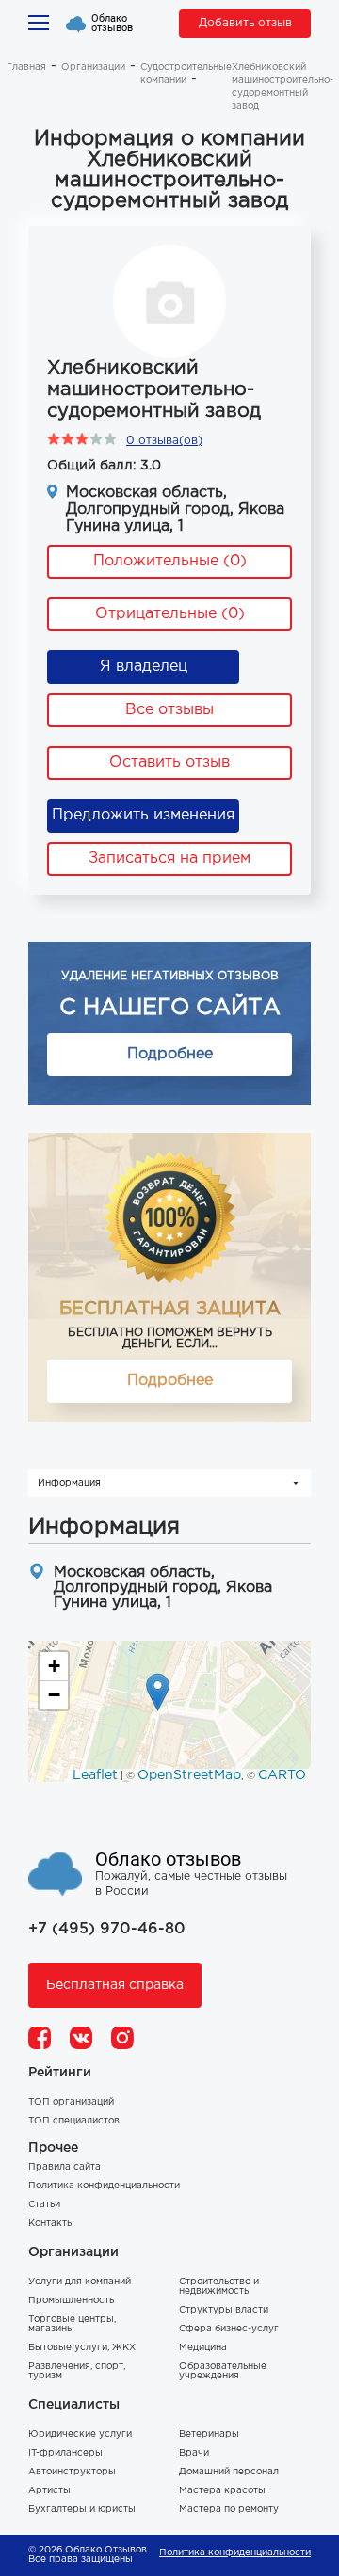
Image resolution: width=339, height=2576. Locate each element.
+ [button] (54, 1666)
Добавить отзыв (245, 23)
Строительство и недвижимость (219, 2287)
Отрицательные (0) (170, 614)
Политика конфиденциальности (104, 2186)
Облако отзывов (112, 24)
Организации (93, 67)
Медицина (203, 2348)
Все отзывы (169, 710)
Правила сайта (65, 2167)
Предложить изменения (143, 815)
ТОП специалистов (74, 2121)
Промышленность (71, 2301)
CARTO (282, 1775)
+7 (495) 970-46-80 (107, 1929)
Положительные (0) (170, 561)
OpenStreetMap (189, 1775)
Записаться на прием (169, 859)
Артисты (49, 2491)
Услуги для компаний (80, 2282)
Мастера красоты (222, 2491)
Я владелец (144, 667)
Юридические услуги (80, 2434)
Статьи (44, 2205)
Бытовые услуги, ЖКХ (82, 2348)
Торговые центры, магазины (72, 2324)
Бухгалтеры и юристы (82, 2510)
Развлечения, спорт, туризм (77, 2371)
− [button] (54, 1695)
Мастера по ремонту (229, 2510)
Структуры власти (224, 2310)
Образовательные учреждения (223, 2371)
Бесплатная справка (115, 1985)
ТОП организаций (71, 2102)
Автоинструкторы (72, 2472)
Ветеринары (209, 2434)
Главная (26, 67)
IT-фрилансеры (65, 2453)
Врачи (194, 2453)
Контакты (51, 2224)
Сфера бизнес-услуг (229, 2329)
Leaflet (95, 1775)
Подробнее (170, 1054)
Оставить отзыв (169, 763)
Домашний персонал (229, 2472)
